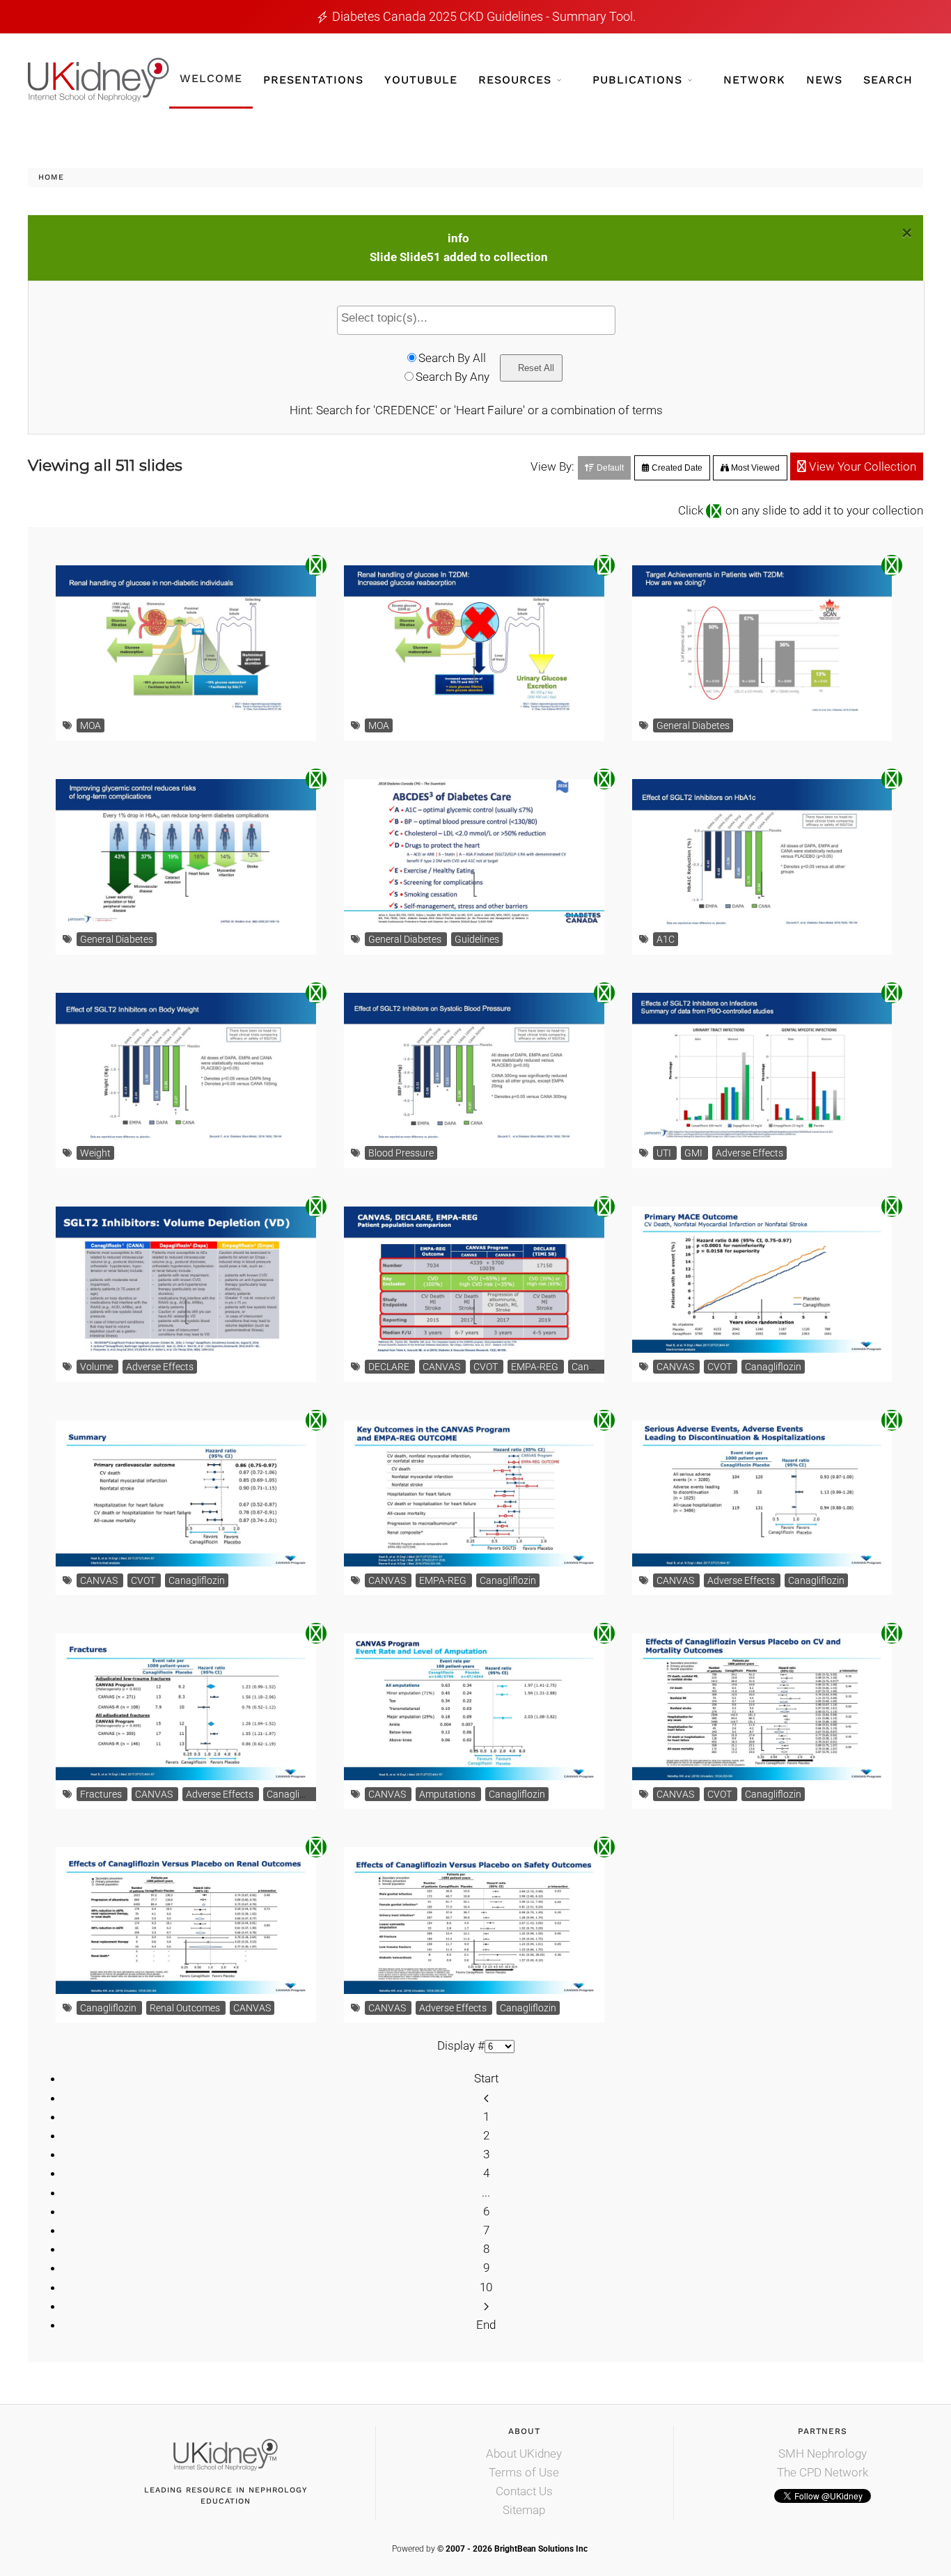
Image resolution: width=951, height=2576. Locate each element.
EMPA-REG (536, 1367)
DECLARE (390, 1367)
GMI (694, 1153)
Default (609, 468)
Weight (95, 1153)
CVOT (487, 1367)
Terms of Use (524, 2472)
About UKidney (524, 2453)
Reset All (535, 368)
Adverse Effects (749, 1153)
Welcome (211, 78)
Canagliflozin (600, 1367)
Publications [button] (637, 80)
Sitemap (524, 2510)
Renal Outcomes (186, 2008)
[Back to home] (99, 80)
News (824, 80)
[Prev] (486, 2098)
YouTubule (421, 80)
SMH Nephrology (823, 2453)
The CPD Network (823, 2472)
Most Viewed (754, 468)
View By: (552, 466)
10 (486, 2287)
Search (888, 80)
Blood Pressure (401, 1153)
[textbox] (480, 318)
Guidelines (477, 939)
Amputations (448, 1794)
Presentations (313, 80)
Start (486, 2078)
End (486, 2325)
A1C (666, 939)
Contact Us (524, 2491)
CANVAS (442, 1367)
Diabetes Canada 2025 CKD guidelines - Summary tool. (484, 16)
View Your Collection (861, 466)
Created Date (676, 468)
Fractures (102, 1794)
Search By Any (453, 377)
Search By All (452, 358)
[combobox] (476, 320)
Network (754, 80)
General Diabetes (693, 725)
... (486, 2192)
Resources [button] (515, 80)
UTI (665, 1153)
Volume (97, 1367)
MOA (91, 725)
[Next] (486, 2306)
